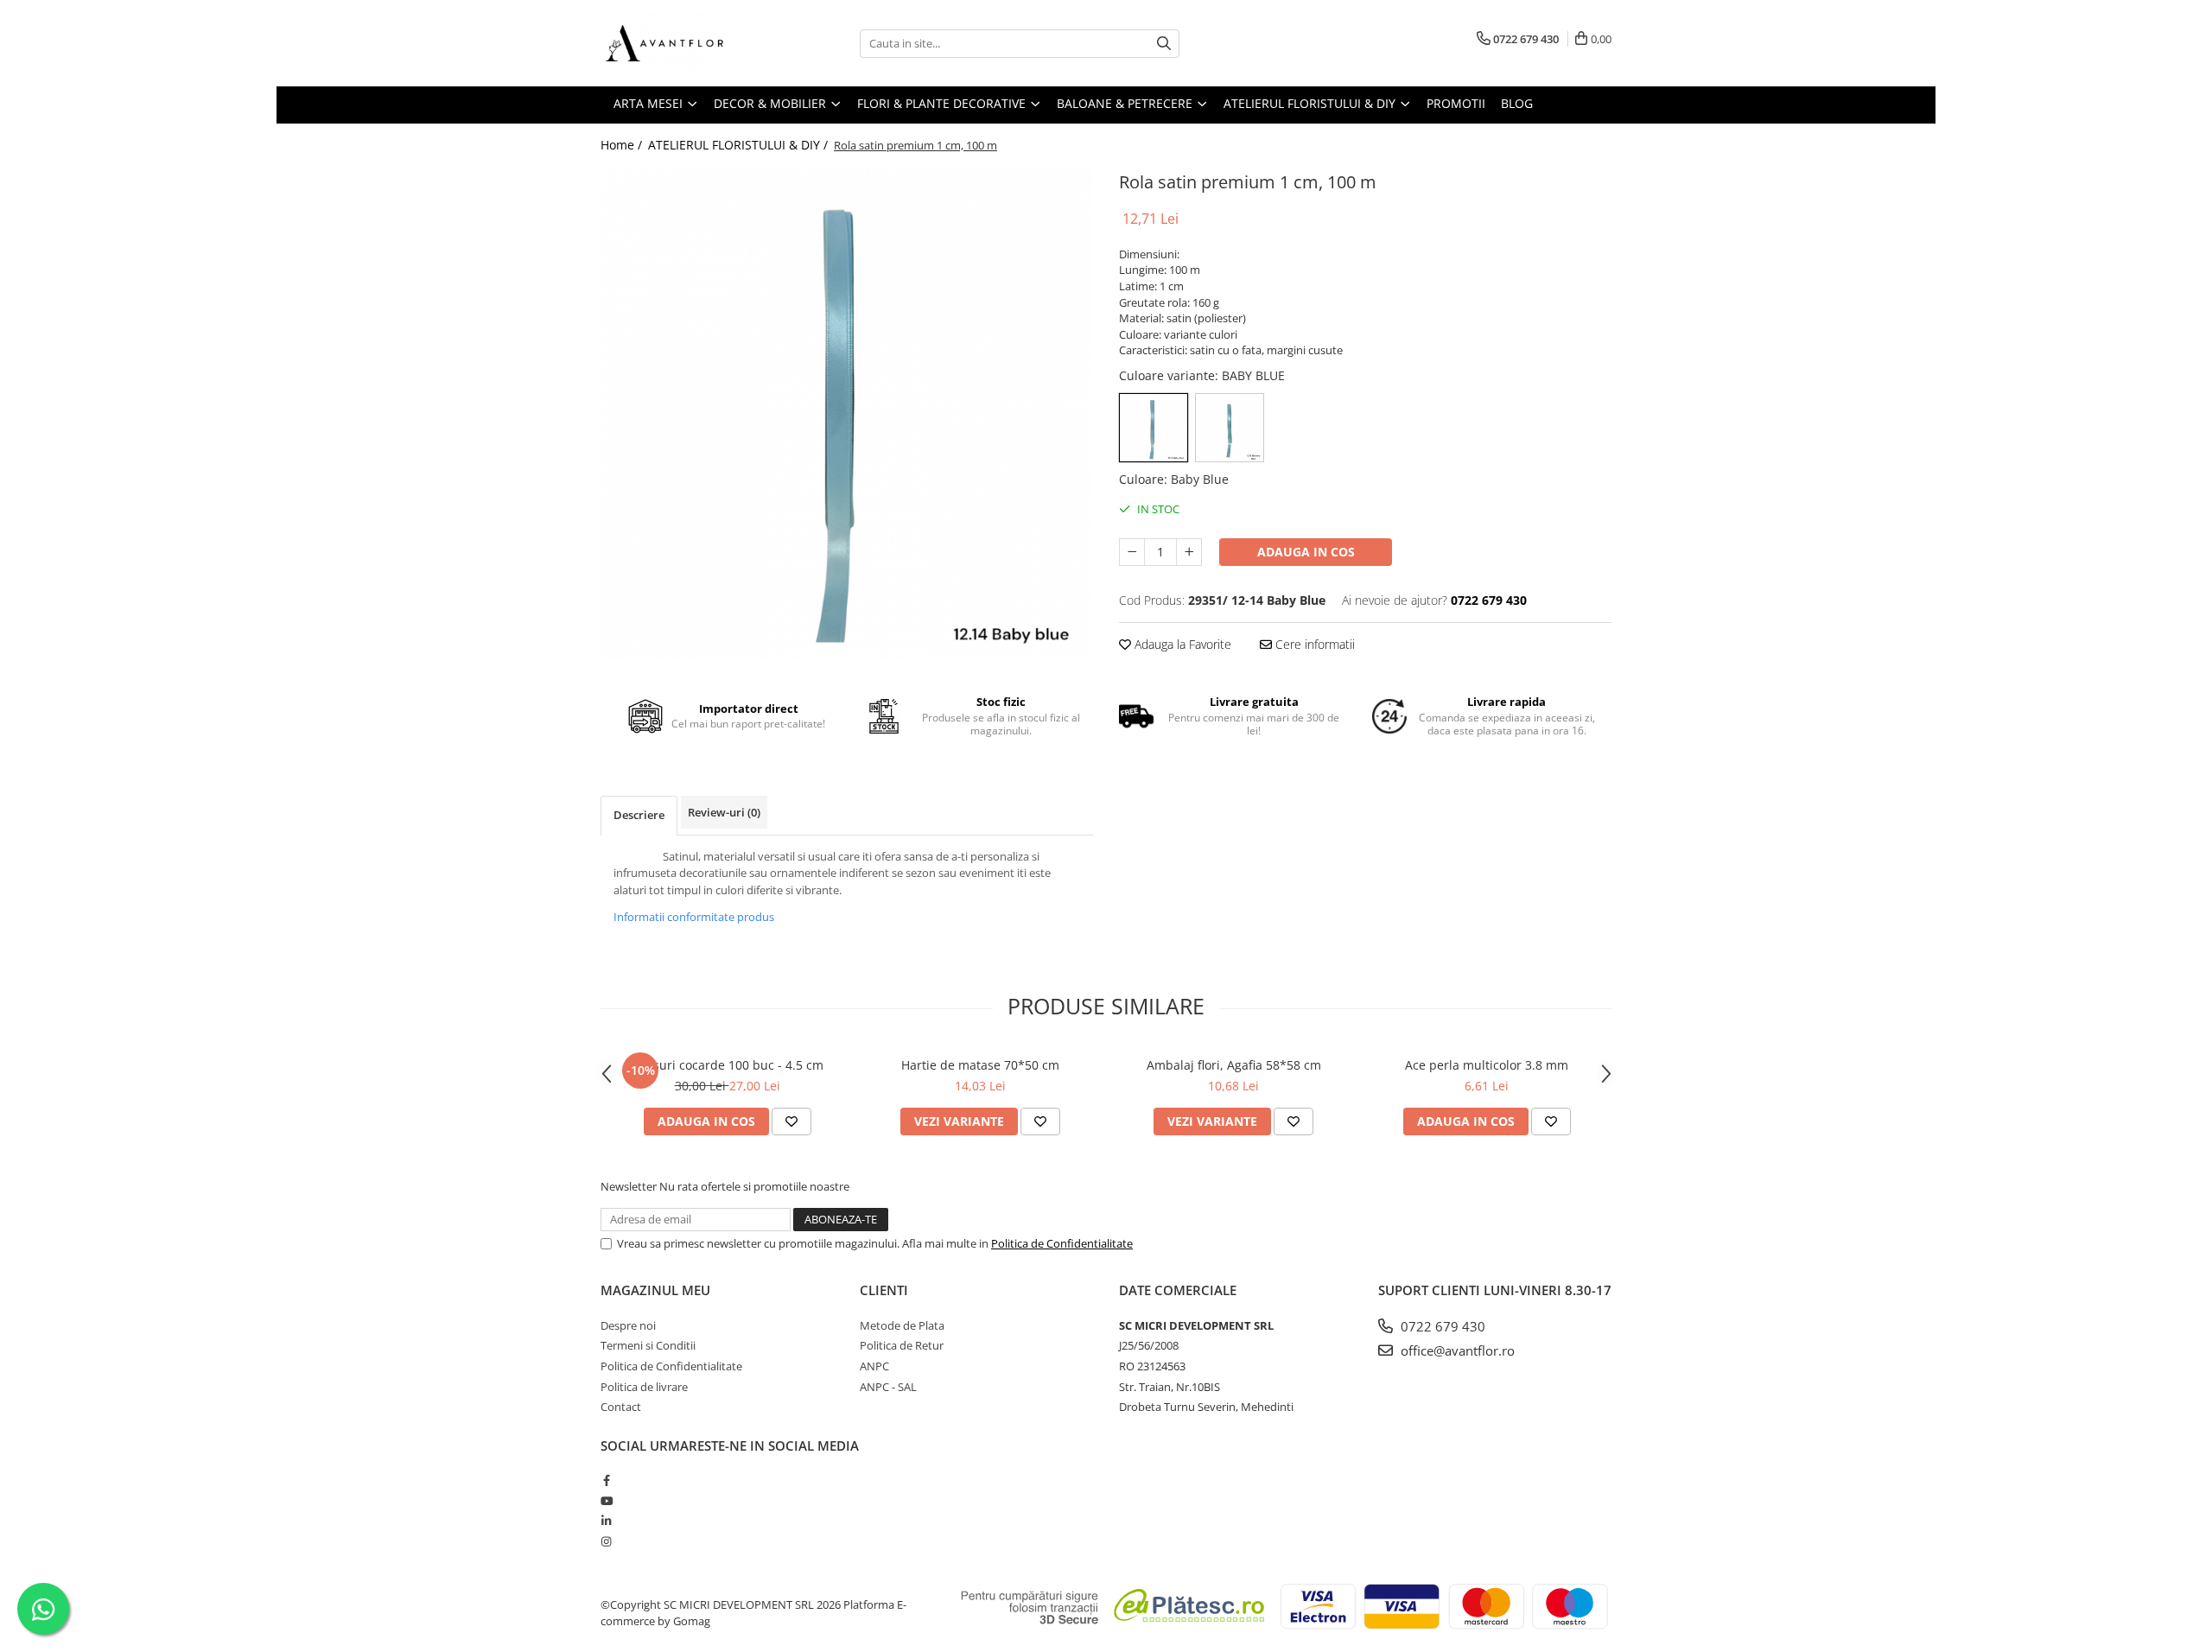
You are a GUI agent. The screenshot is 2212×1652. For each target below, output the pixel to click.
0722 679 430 (1441, 1326)
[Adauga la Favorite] (791, 1121)
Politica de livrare (644, 1387)
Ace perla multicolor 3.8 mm (1487, 1065)
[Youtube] (606, 1501)
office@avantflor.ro (1456, 1350)
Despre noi (628, 1325)
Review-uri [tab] (724, 812)
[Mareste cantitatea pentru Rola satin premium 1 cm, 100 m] (1189, 552)
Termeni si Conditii (648, 1345)
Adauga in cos (1306, 552)
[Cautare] (1164, 44)
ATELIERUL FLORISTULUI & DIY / (740, 145)
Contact (621, 1407)
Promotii (1456, 103)
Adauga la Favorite (1181, 644)
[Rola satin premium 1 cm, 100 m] (847, 413)
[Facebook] (606, 1480)
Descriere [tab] (639, 815)
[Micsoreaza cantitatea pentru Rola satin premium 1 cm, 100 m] (1132, 552)
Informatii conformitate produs (694, 917)
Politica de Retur (902, 1345)
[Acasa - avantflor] (687, 43)
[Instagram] (606, 1541)
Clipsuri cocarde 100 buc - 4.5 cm (727, 1065)
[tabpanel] (847, 413)
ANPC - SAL (888, 1387)
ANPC (874, 1366)
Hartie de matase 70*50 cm (980, 1065)
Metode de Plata (902, 1325)
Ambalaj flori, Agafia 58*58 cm (1234, 1065)
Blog (1517, 103)
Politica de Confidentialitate (1062, 1243)
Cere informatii (1313, 644)
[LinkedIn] (606, 1521)
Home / (623, 145)
